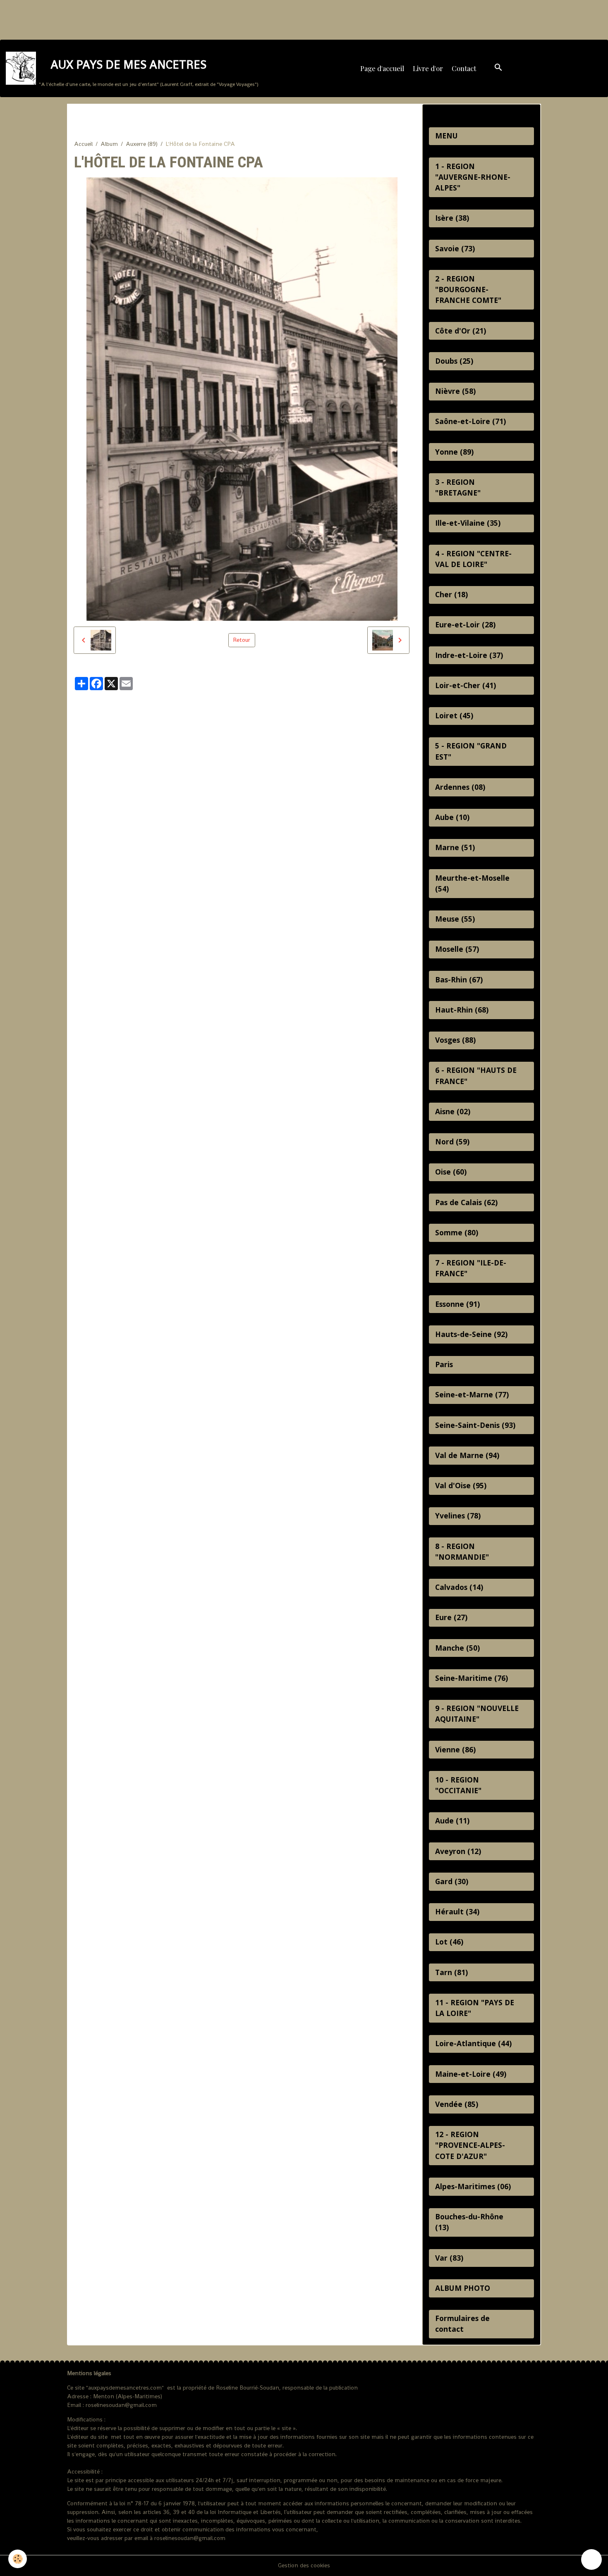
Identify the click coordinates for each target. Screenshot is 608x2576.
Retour (242, 640)
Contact (464, 68)
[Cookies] (18, 2559)
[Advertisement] (151, 19)
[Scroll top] (591, 2559)
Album (109, 144)
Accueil (83, 144)
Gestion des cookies (304, 2565)
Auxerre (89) (142, 144)
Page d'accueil (382, 68)
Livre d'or (428, 68)
